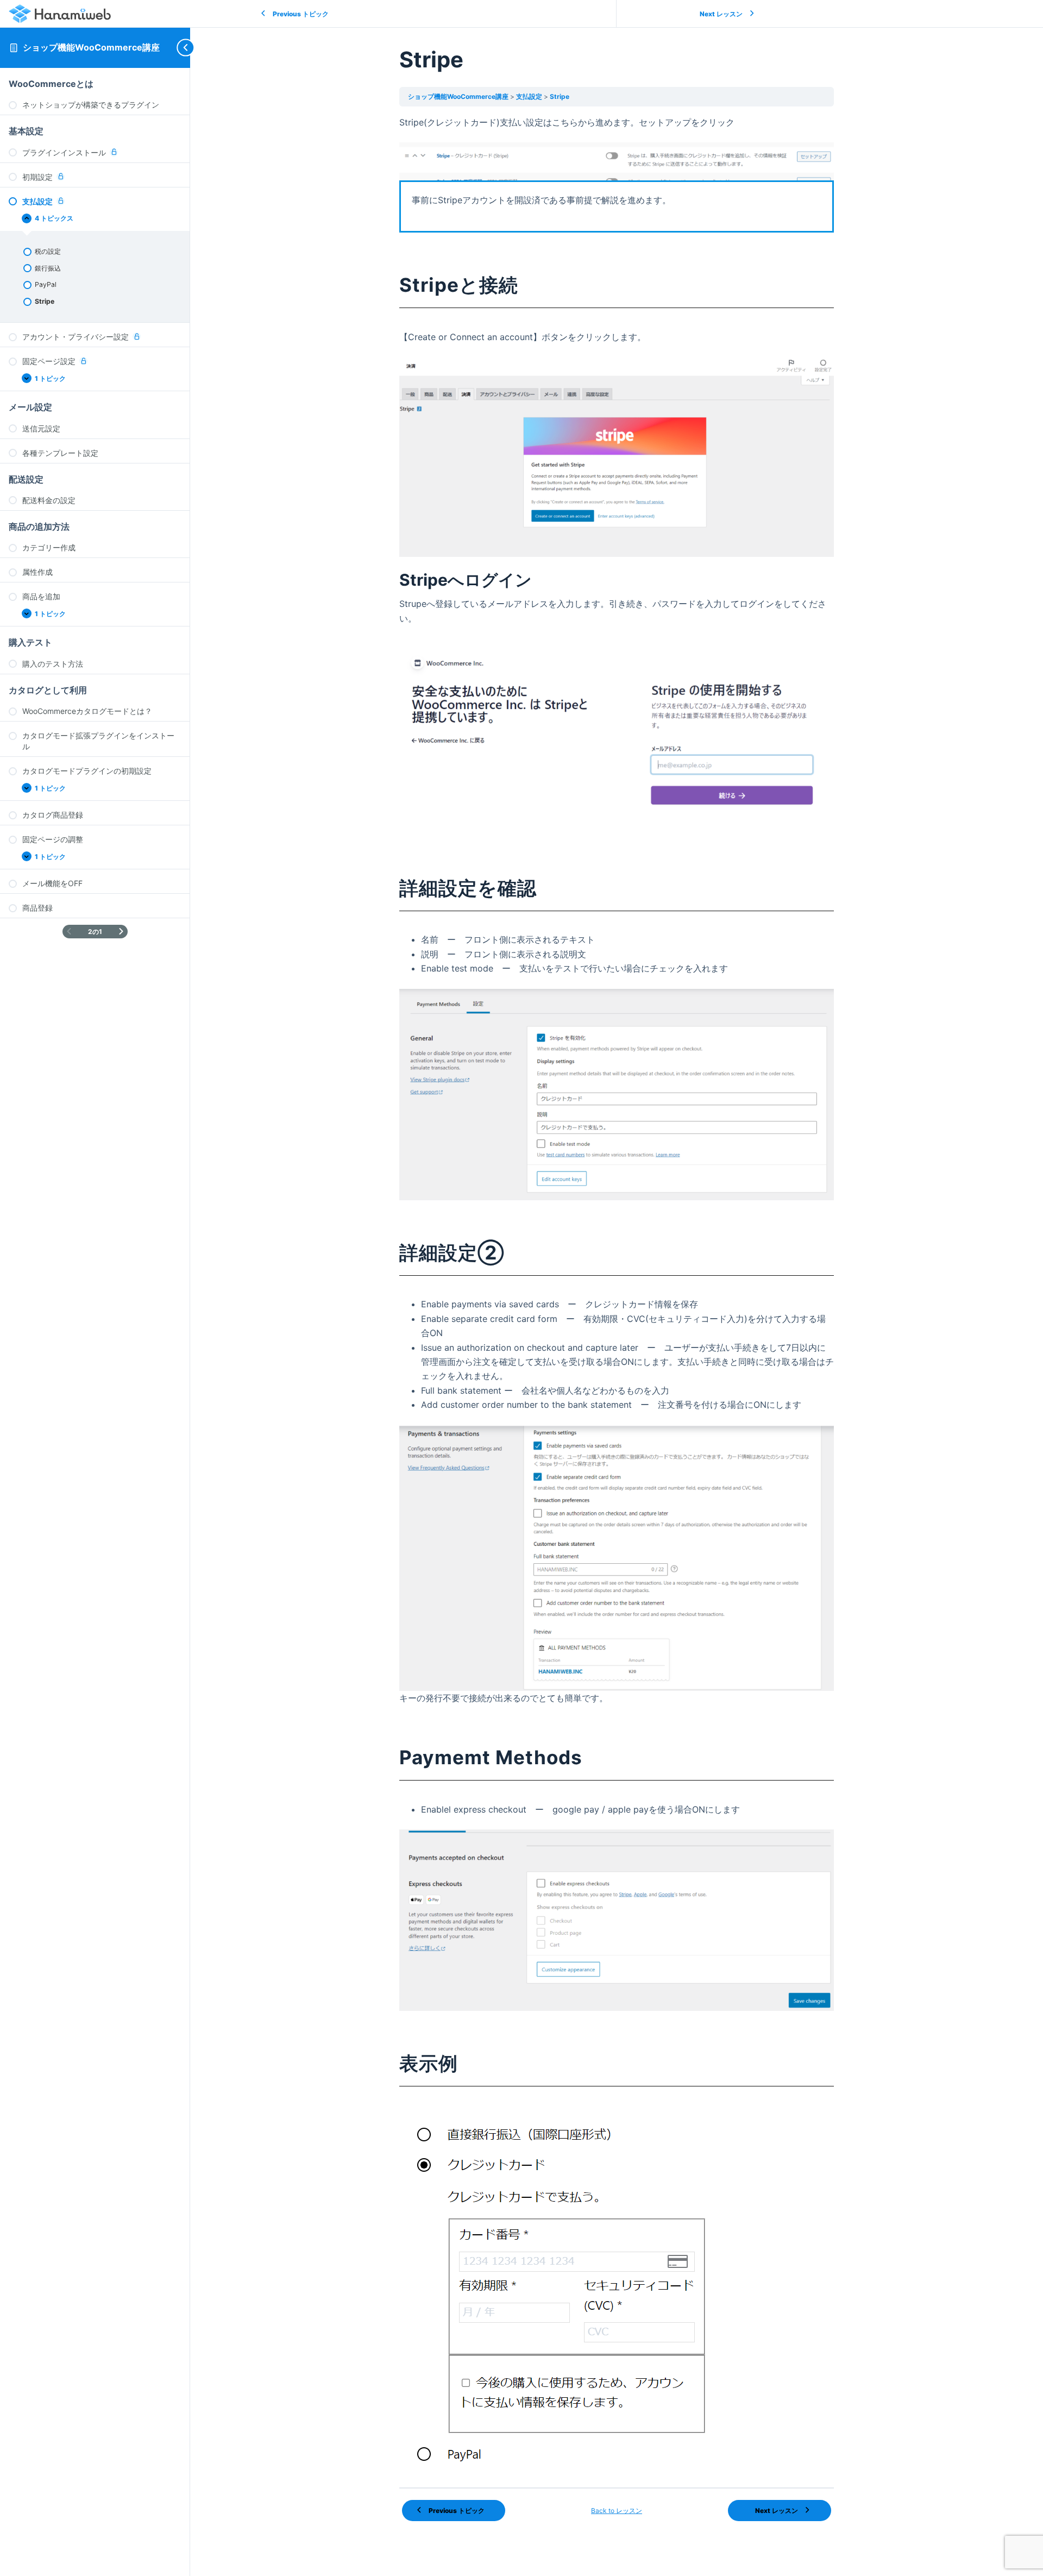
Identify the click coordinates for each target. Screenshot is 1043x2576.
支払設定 (530, 96)
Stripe (560, 96)
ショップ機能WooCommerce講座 (91, 47)
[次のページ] (121, 932)
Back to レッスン (617, 2511)
